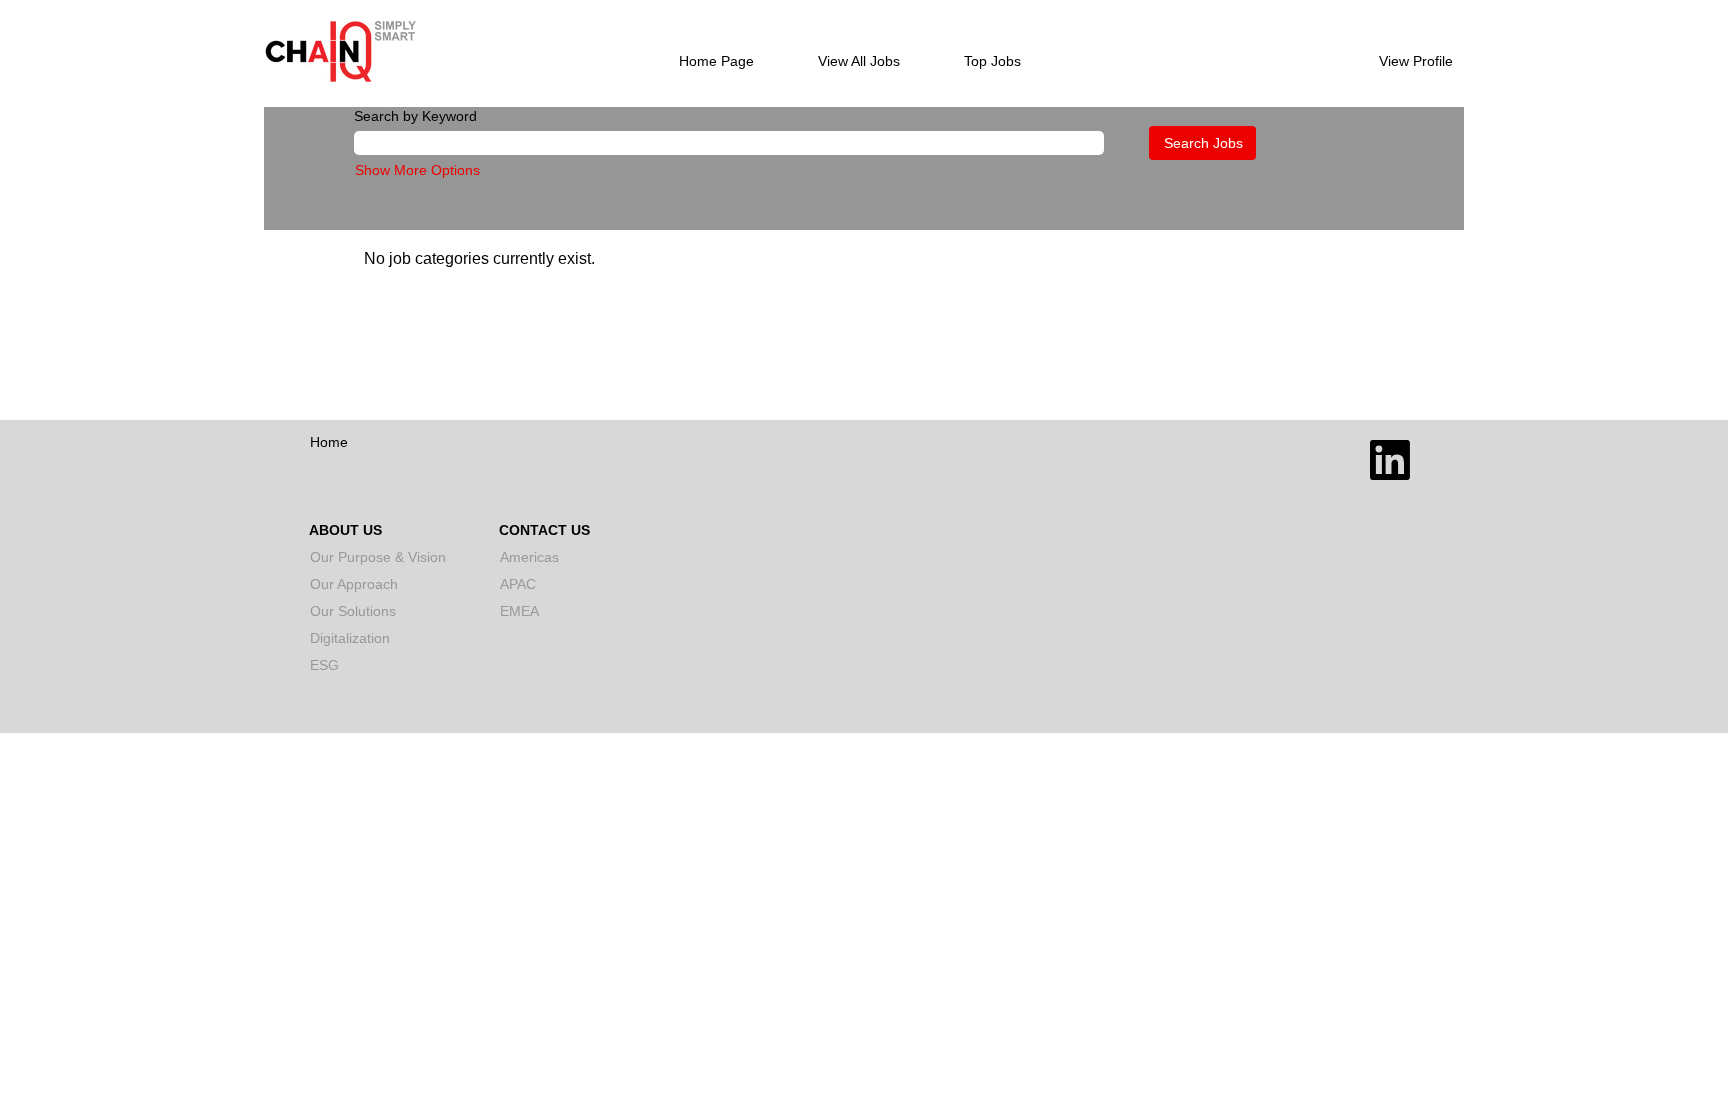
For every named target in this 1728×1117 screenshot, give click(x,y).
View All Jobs (859, 61)
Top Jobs (992, 61)
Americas (529, 557)
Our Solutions (353, 611)
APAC (518, 584)
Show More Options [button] (417, 170)
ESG (324, 665)
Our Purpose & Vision (378, 557)
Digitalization (350, 638)
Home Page (716, 61)
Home (329, 442)
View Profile (1416, 61)
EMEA (519, 611)
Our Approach (354, 584)
